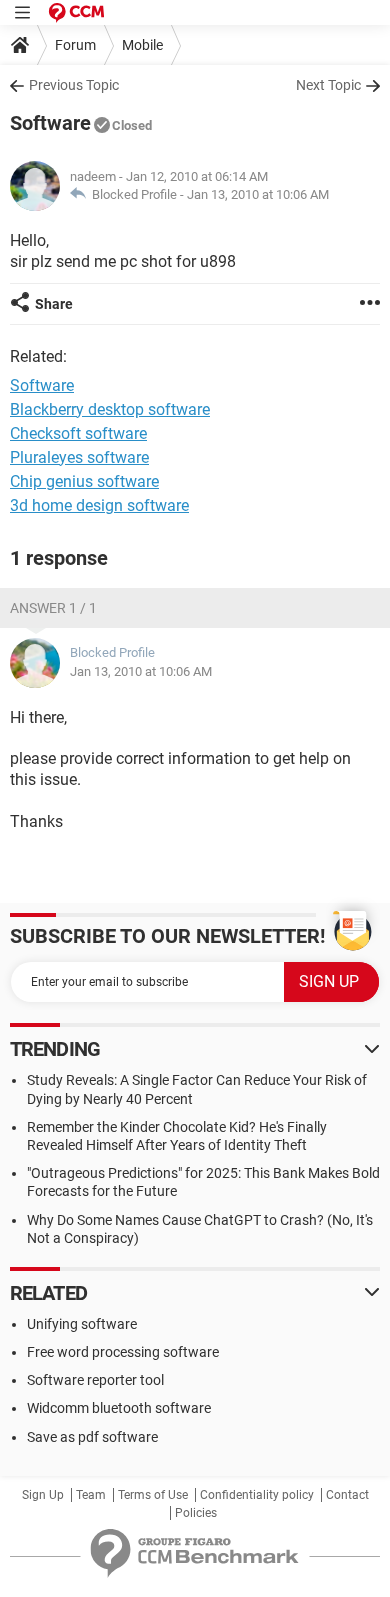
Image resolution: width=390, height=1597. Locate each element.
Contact (347, 1495)
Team (91, 1495)
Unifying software (82, 1324)
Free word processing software (123, 1352)
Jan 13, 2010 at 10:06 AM (258, 194)
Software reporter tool (95, 1380)
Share (54, 304)
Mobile (142, 45)
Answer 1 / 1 (53, 608)
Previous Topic (74, 85)
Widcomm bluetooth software (119, 1408)
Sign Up (43, 1495)
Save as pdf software (92, 1437)
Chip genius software (84, 481)
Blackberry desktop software (110, 409)
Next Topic (328, 85)
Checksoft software (78, 433)
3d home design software (99, 505)
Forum (75, 45)
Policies (196, 1513)
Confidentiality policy (257, 1495)
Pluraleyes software (79, 457)
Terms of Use (153, 1495)
